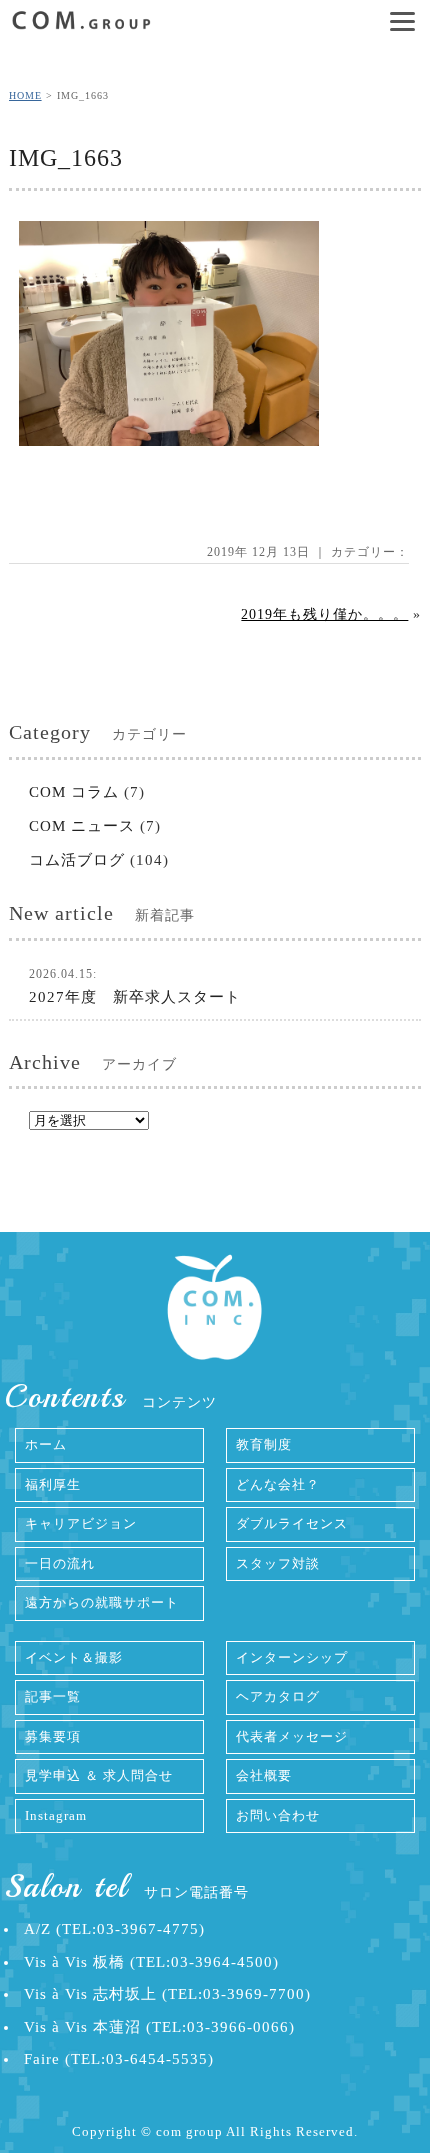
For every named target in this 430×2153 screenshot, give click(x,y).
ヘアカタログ (278, 1696)
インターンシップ (292, 1657)
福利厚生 (53, 1484)
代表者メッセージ (292, 1736)
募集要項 (53, 1736)
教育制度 (264, 1444)
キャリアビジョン (81, 1523)
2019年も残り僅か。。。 (324, 614)
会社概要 (264, 1775)
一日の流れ (60, 1563)
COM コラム (74, 792)
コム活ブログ (77, 860)
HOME (25, 95)
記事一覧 (53, 1696)
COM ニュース (82, 826)
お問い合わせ (278, 1815)
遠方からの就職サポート (102, 1602)
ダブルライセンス (292, 1523)
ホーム (46, 1444)
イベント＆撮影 (74, 1657)
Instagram (56, 1815)
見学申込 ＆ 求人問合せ (99, 1775)
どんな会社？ (278, 1484)
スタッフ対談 (278, 1563)
